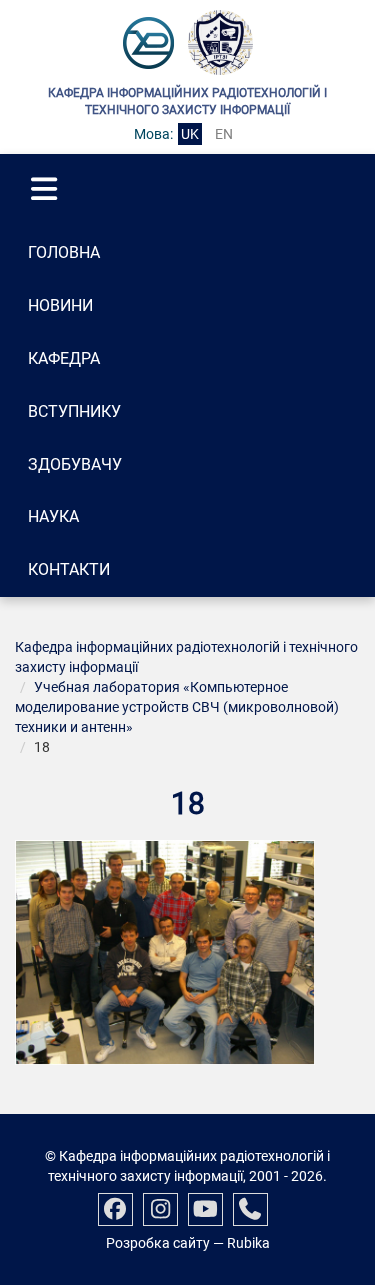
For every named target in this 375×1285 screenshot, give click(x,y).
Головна (64, 252)
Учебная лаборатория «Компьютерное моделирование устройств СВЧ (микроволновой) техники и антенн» (177, 707)
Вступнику (74, 411)
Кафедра (64, 358)
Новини (60, 305)
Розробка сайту (158, 1243)
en (224, 134)
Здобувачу (75, 464)
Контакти (69, 569)
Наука (53, 516)
